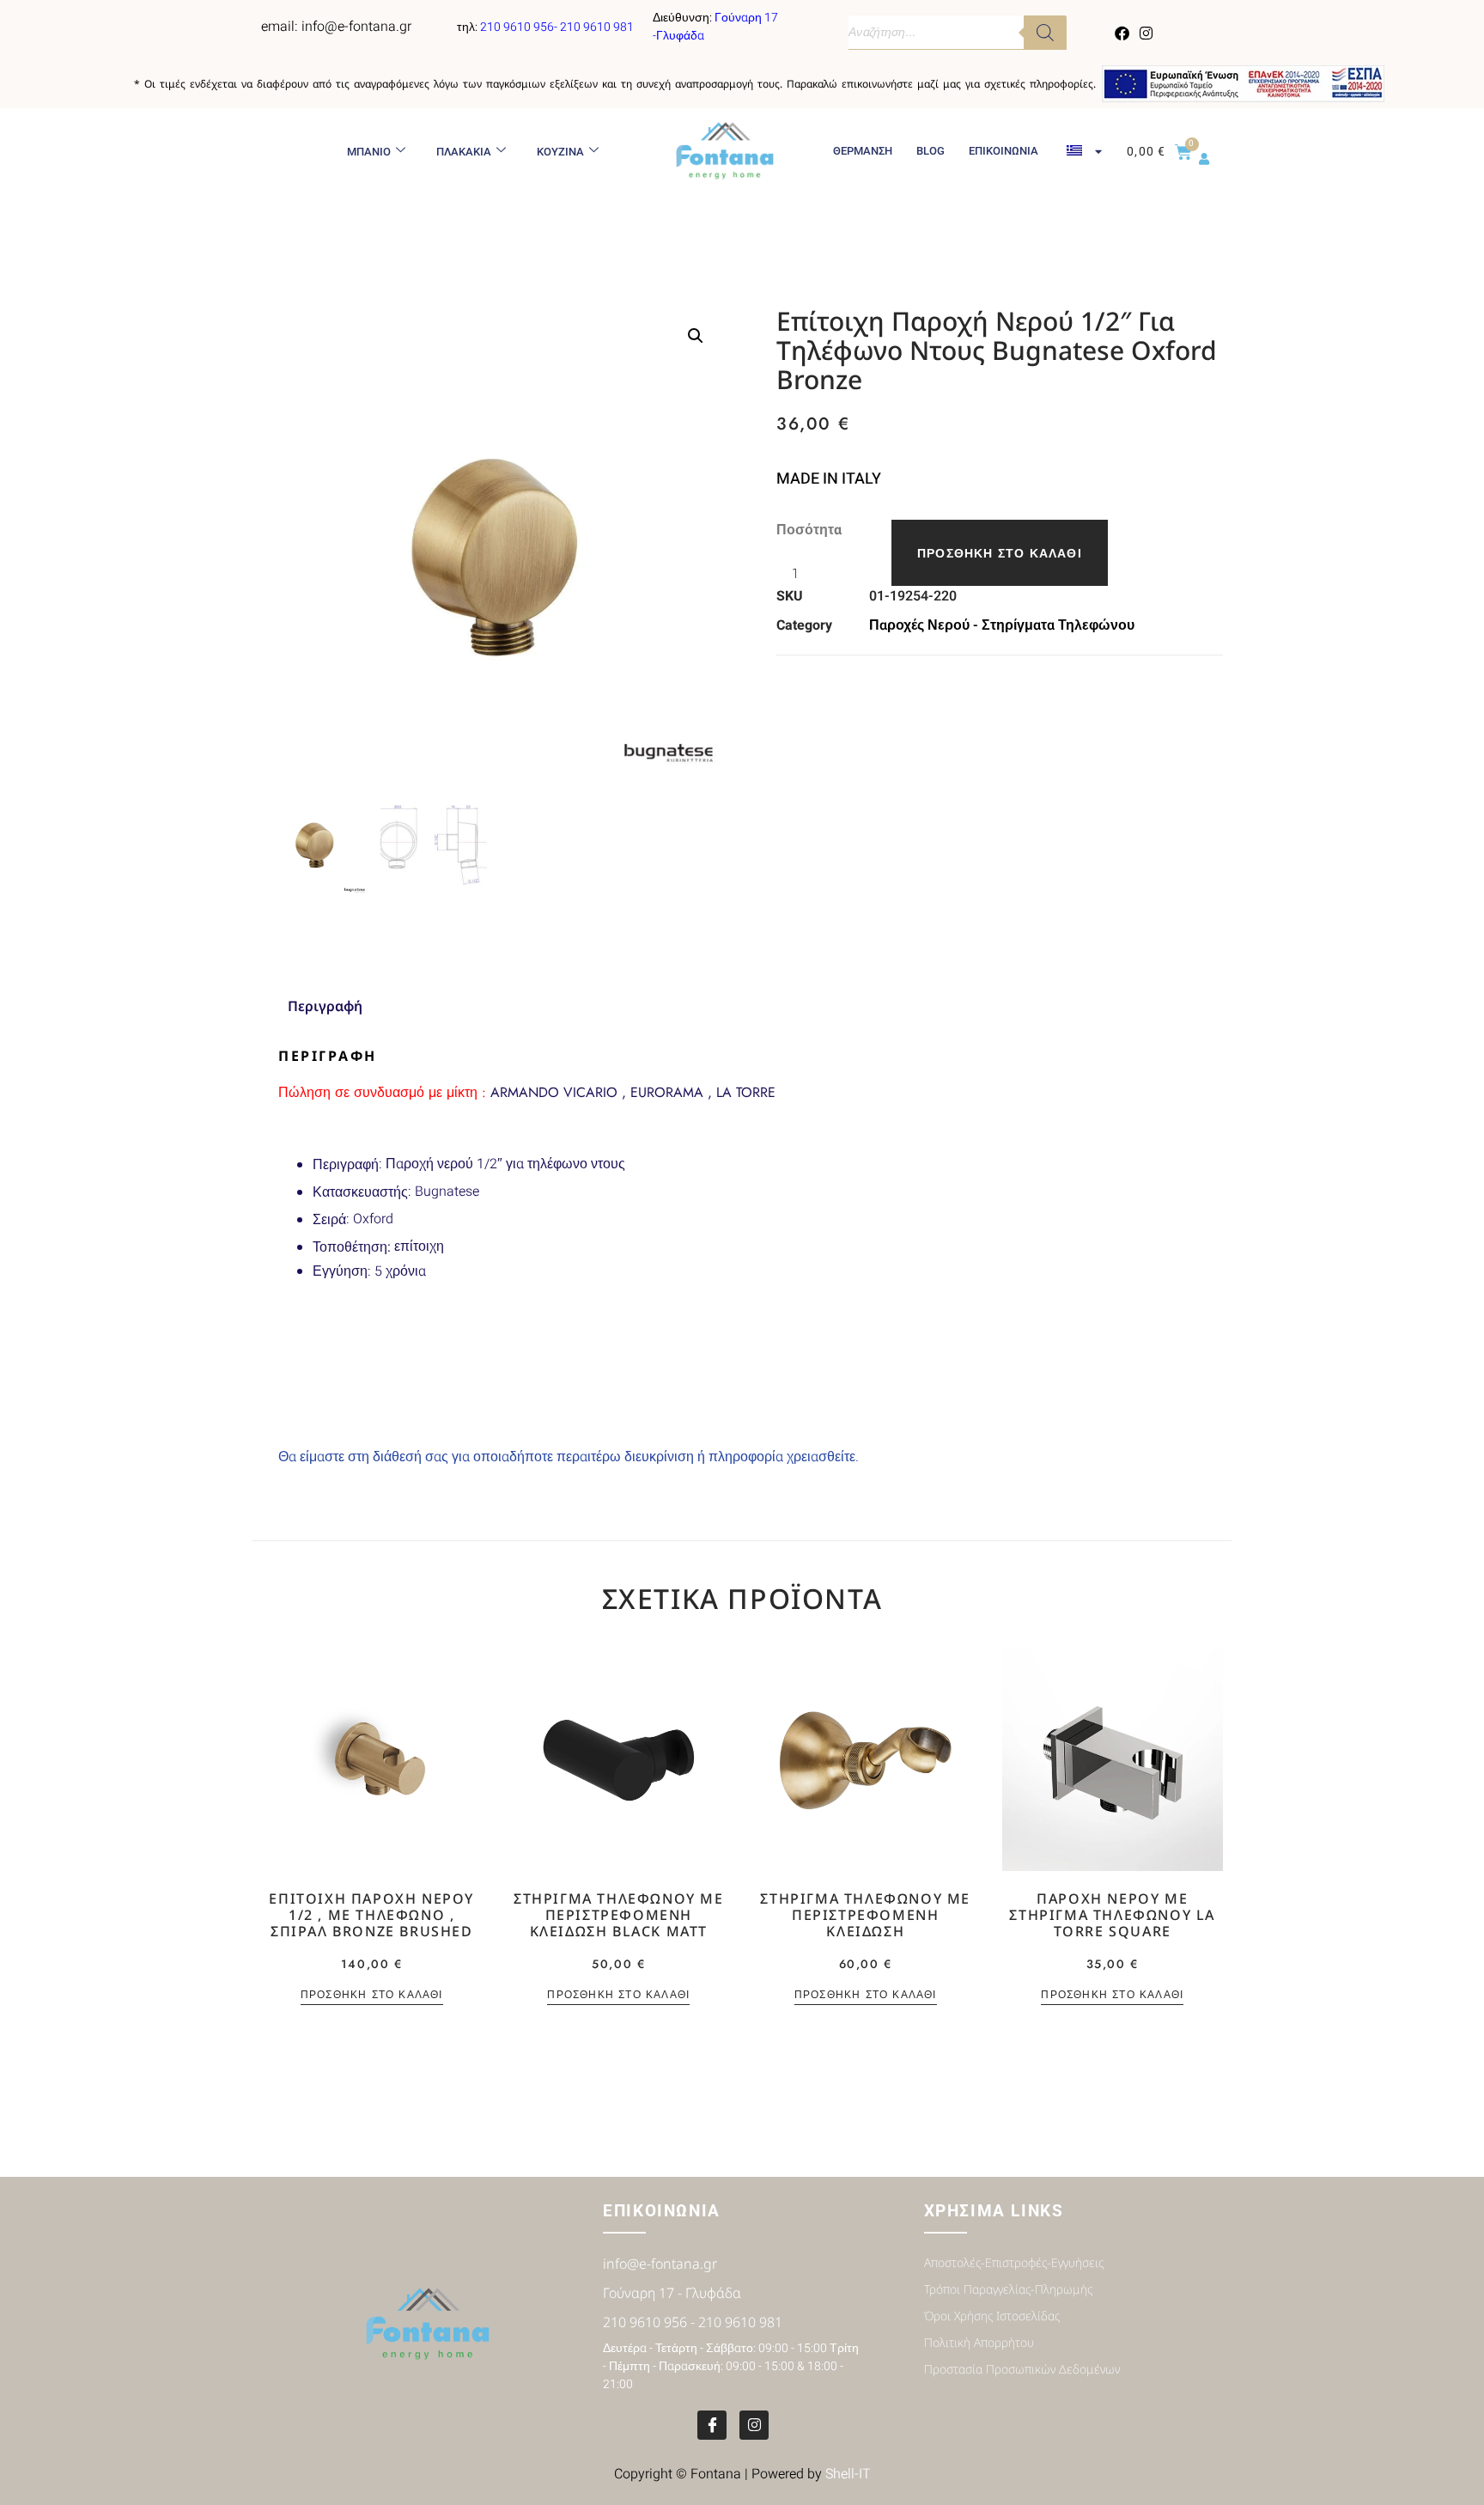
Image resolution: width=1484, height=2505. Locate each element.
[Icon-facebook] (712, 2425)
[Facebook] (1122, 33)
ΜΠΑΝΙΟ (369, 152)
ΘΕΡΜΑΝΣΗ (863, 151)
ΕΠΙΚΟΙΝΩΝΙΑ (1004, 151)
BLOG (931, 151)
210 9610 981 (597, 27)
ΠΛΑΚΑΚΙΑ (464, 152)
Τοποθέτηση (350, 1247)
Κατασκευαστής (360, 1192)
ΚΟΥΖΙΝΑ (560, 152)
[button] (696, 336)
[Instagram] (1146, 33)
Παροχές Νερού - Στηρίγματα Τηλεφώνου (1002, 625)
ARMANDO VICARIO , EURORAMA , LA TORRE (527, 1092)
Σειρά (329, 1219)
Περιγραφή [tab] (325, 1006)
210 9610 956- (520, 27)
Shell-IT (848, 2474)
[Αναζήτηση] (1045, 33)
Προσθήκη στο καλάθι (1000, 553)
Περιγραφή (346, 1164)
